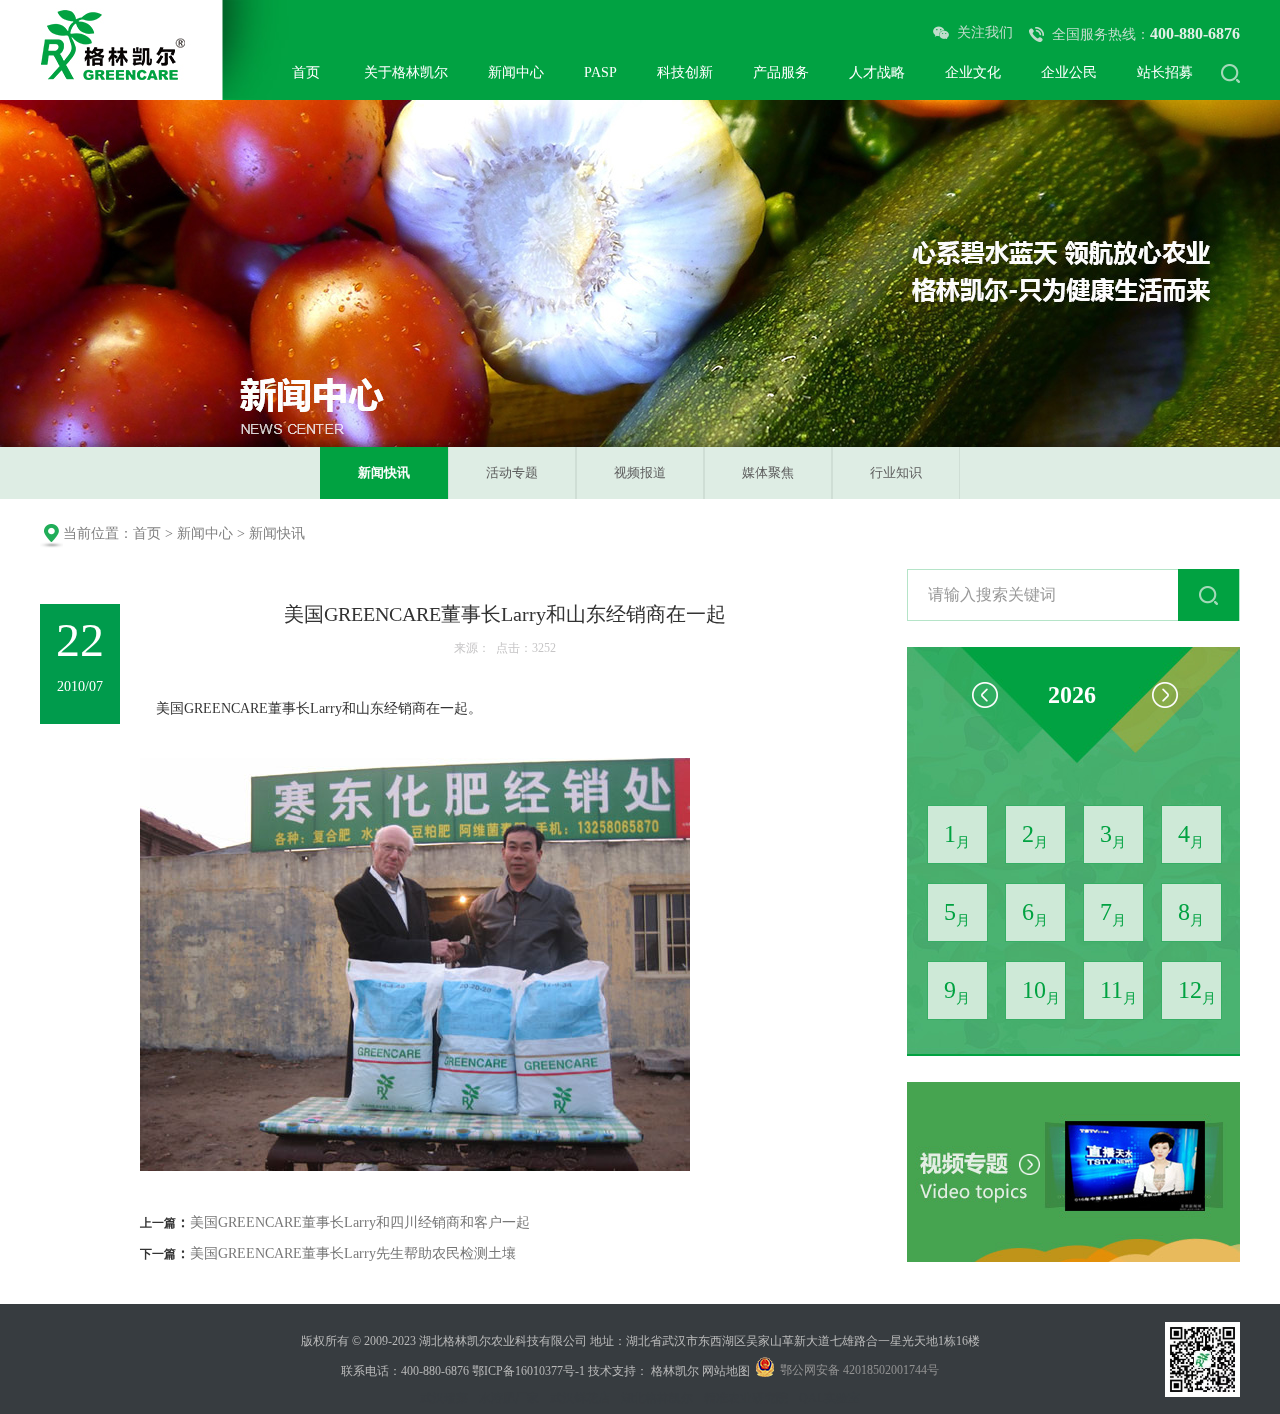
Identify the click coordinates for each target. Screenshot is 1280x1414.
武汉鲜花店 (580, 1398)
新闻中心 (205, 533)
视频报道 (640, 472)
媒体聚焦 (768, 472)
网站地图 (726, 1371)
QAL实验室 (829, 1398)
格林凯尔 (675, 1371)
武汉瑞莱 (444, 1398)
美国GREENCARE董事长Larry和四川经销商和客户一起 (360, 1222)
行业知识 (896, 472)
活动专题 (512, 472)
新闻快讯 (384, 472)
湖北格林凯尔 (657, 1398)
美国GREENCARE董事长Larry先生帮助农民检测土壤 (353, 1253)
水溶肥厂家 (509, 1398)
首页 (147, 533)
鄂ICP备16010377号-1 (528, 1371)
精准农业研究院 (746, 1398)
